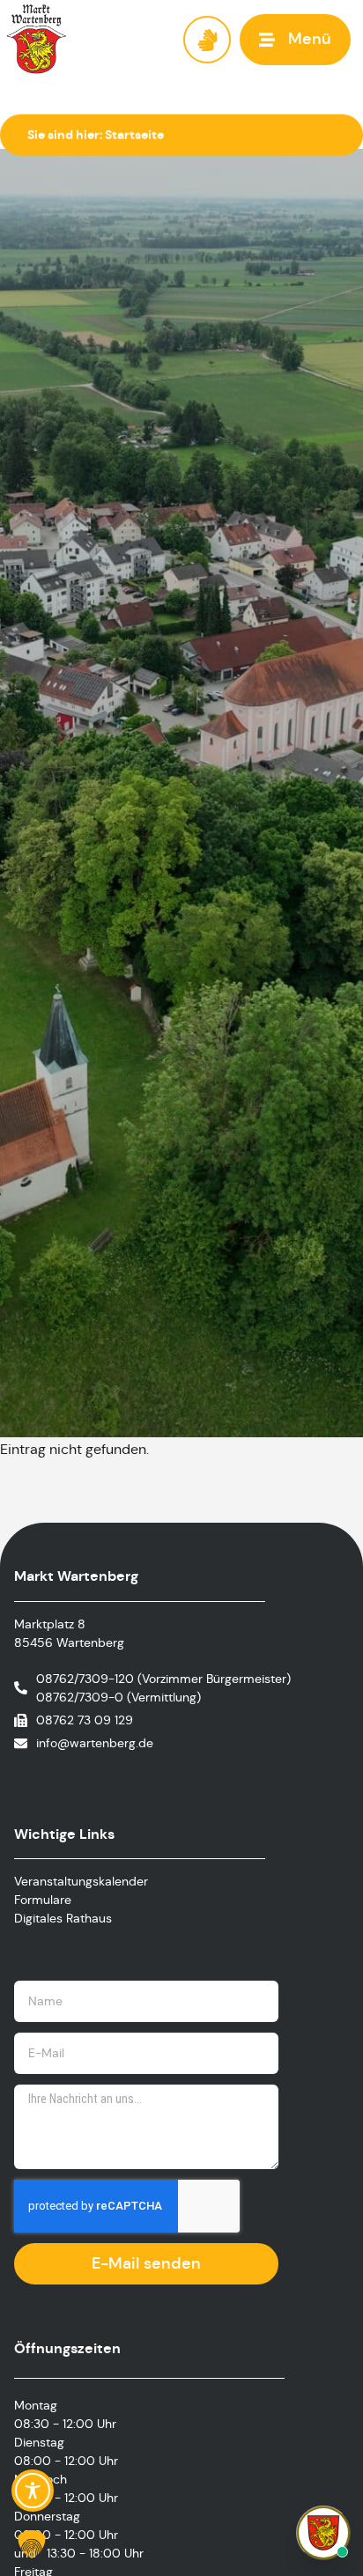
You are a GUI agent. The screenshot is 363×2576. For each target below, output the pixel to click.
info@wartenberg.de (95, 1743)
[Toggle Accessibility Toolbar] (33, 2491)
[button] (295, 39)
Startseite (134, 135)
